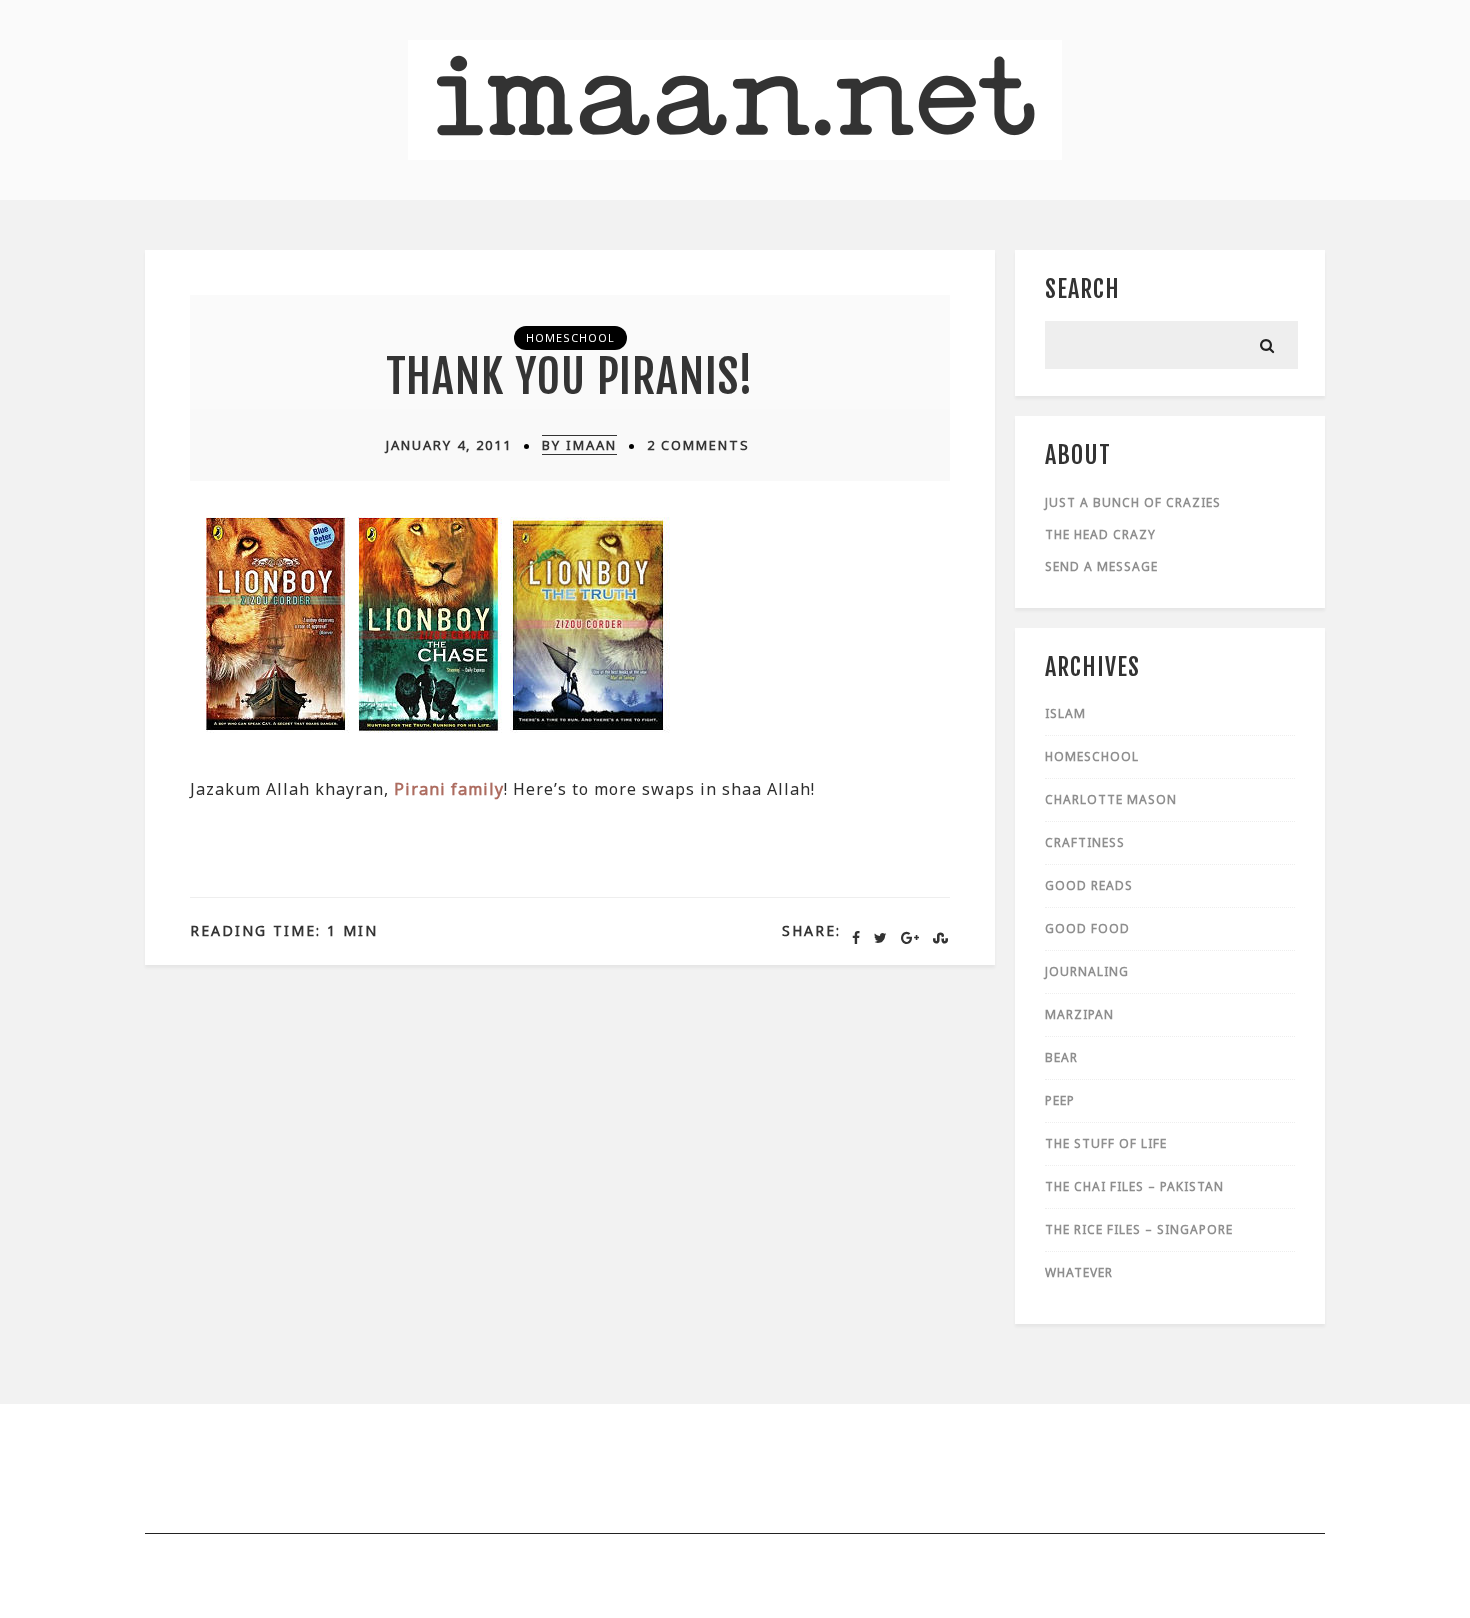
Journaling (1087, 971)
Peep (1060, 1100)
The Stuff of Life (1106, 1143)
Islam (1065, 713)
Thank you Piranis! (570, 376)
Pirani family (449, 789)
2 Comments (698, 445)
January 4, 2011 (449, 445)
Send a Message (1101, 566)
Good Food (1087, 928)
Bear (1061, 1057)
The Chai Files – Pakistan (1134, 1186)
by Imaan (579, 445)
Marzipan (1079, 1014)
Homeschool (570, 337)
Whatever (1079, 1272)
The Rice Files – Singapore (1139, 1229)
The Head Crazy (1100, 534)
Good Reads (1089, 885)
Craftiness (1085, 842)
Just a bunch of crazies (1133, 502)
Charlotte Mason (1111, 799)
